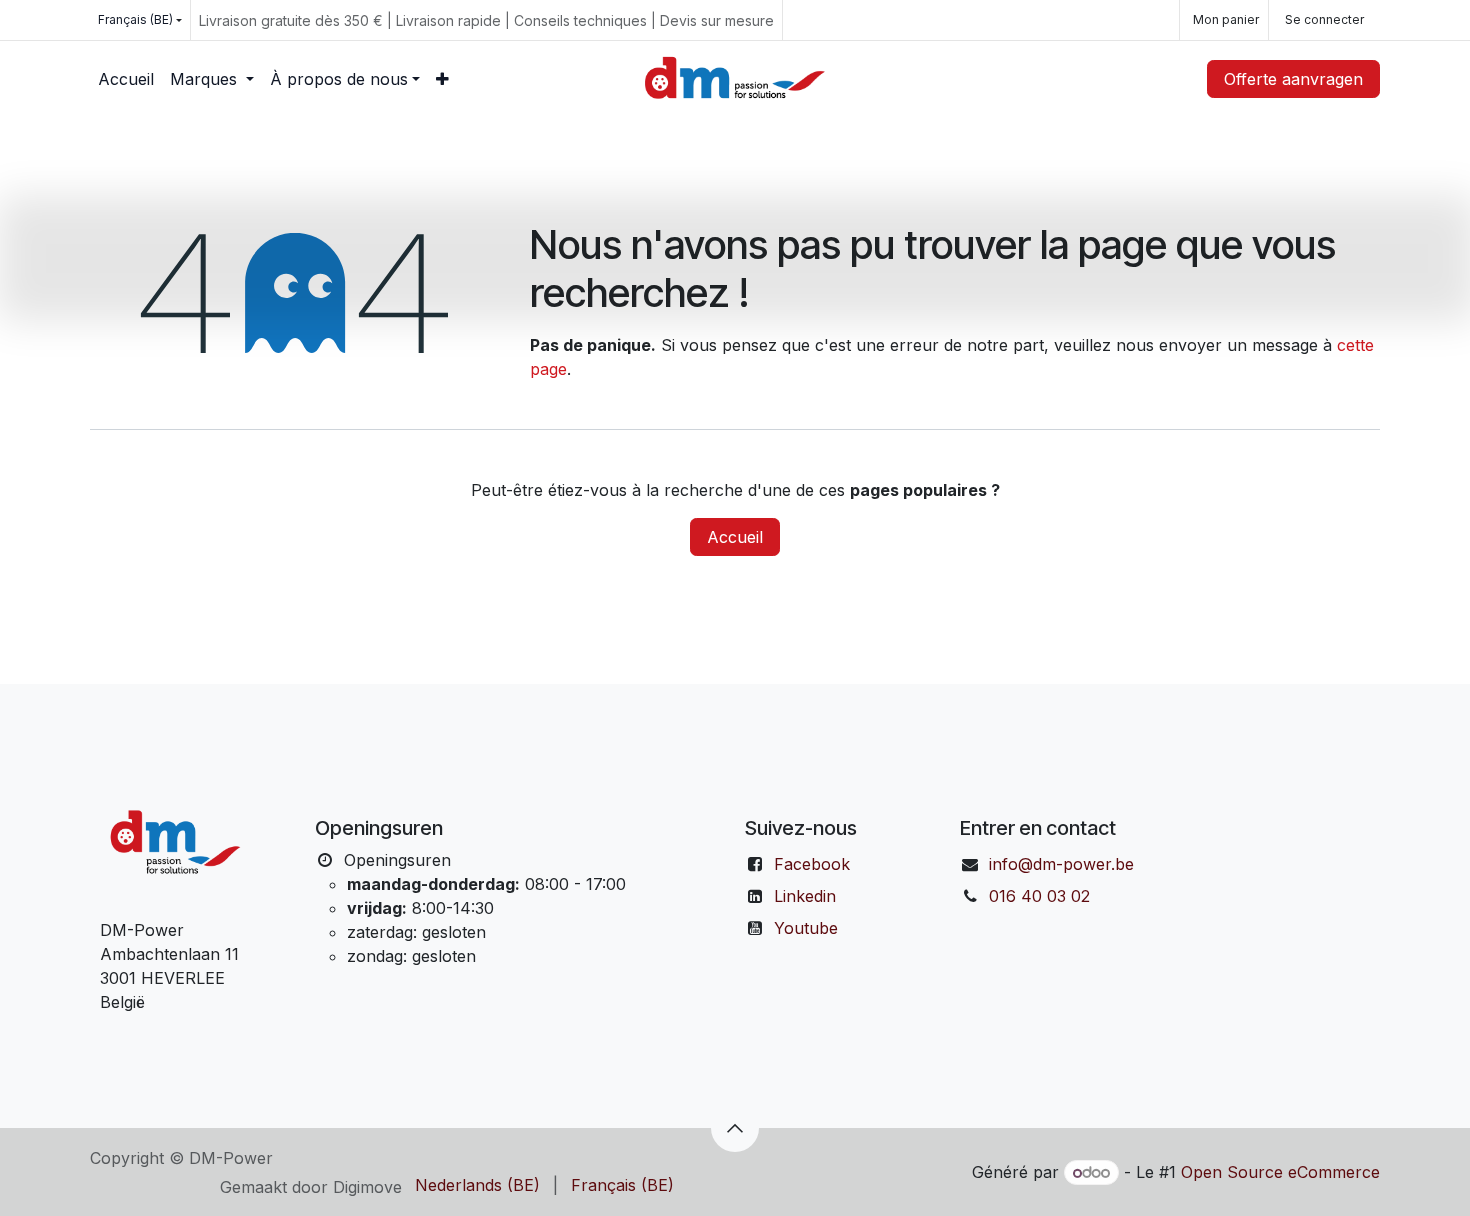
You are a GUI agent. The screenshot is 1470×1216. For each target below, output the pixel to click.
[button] (735, 1128)
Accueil (735, 537)
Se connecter (1324, 19)
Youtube (806, 928)
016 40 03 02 (1039, 896)
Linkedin (805, 896)
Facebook (812, 864)
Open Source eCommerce (1280, 1172)
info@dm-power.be (1061, 864)
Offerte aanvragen (1293, 79)
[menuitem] (126, 79)
